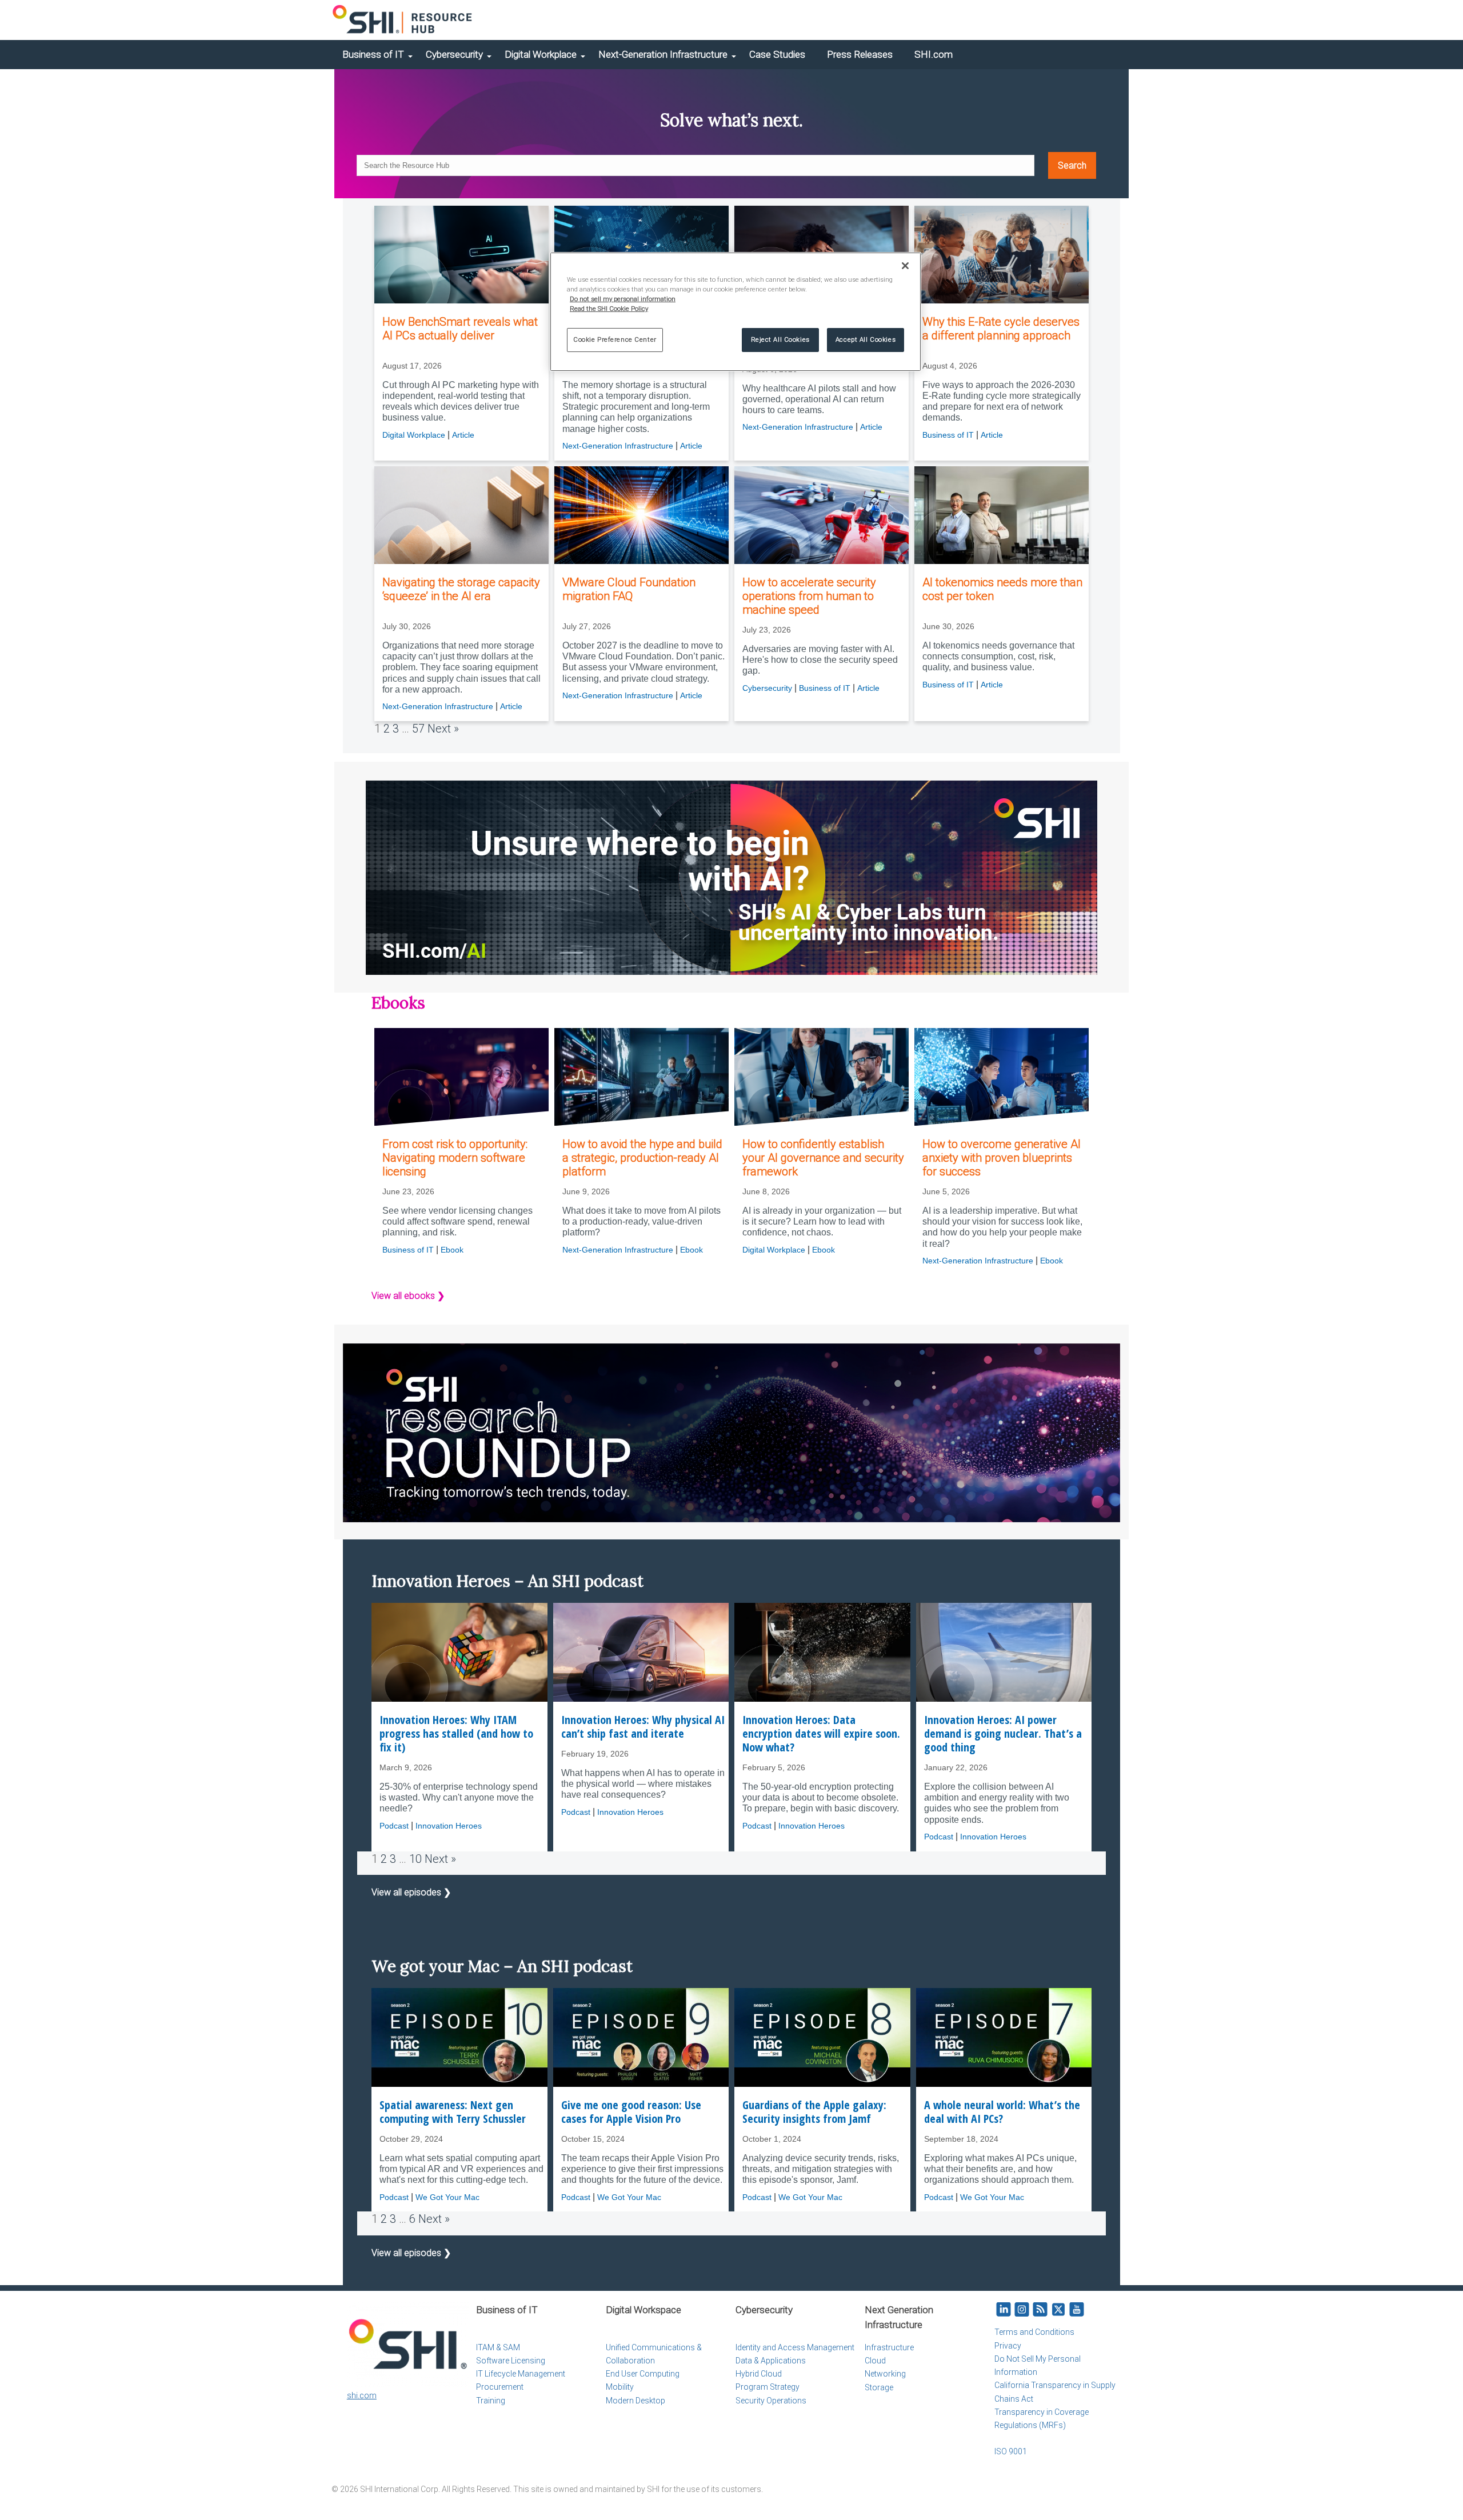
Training (491, 2401)
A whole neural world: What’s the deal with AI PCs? (1002, 2112)
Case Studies (777, 54)
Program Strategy (768, 2387)
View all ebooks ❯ (408, 1296)
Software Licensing (511, 2361)
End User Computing (643, 2374)
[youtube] (1077, 2310)
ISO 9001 (1011, 2451)
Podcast (394, 1826)
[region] (736, 312)
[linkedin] (1004, 2310)
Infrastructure (889, 2347)
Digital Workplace (541, 54)
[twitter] (1058, 2310)
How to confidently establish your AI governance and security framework (823, 1158)
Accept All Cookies (866, 339)
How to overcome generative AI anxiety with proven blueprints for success (1002, 1158)
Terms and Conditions (1034, 2332)
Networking (885, 2374)
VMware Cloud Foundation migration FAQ (629, 589)
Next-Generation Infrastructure (663, 54)
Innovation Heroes (449, 1826)
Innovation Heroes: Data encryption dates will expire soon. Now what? (821, 1734)
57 (418, 729)
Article (463, 435)
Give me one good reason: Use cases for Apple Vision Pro (631, 2112)
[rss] (1040, 2310)
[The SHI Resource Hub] (403, 20)
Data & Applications (771, 2361)
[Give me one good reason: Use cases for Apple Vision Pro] (641, 2037)
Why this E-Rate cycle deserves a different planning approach (1001, 329)
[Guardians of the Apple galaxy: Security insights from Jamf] (822, 2037)
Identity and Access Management (795, 2347)
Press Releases (860, 54)
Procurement (500, 2387)
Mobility (620, 2387)
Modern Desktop (635, 2401)
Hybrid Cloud (759, 2374)
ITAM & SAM (498, 2347)
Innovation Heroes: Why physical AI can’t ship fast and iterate (643, 1727)
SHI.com (934, 54)
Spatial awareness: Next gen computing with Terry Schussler (453, 2112)
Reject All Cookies (780, 339)
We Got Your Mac (447, 2197)
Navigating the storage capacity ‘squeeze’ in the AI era (461, 589)
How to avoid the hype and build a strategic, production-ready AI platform (642, 1158)
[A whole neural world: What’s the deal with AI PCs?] (1004, 2037)
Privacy (1008, 2346)
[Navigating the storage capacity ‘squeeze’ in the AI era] (461, 515)
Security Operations (771, 2401)
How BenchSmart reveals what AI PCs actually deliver (460, 329)
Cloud (875, 2361)
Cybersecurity (454, 54)
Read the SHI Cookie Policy (609, 309)
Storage (879, 2387)
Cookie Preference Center (615, 339)
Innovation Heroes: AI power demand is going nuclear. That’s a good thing (1003, 1734)
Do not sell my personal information (623, 299)
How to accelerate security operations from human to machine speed (809, 596)
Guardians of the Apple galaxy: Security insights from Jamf (814, 2112)
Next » (443, 729)
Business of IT (373, 54)
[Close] (905, 266)
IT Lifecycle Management (521, 2374)
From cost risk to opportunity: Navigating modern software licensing (455, 1158)
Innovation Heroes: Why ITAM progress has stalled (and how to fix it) (456, 1734)
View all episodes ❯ (411, 1892)
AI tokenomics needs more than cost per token (1002, 589)
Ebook (452, 1250)
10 (415, 1859)
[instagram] (1022, 2310)
